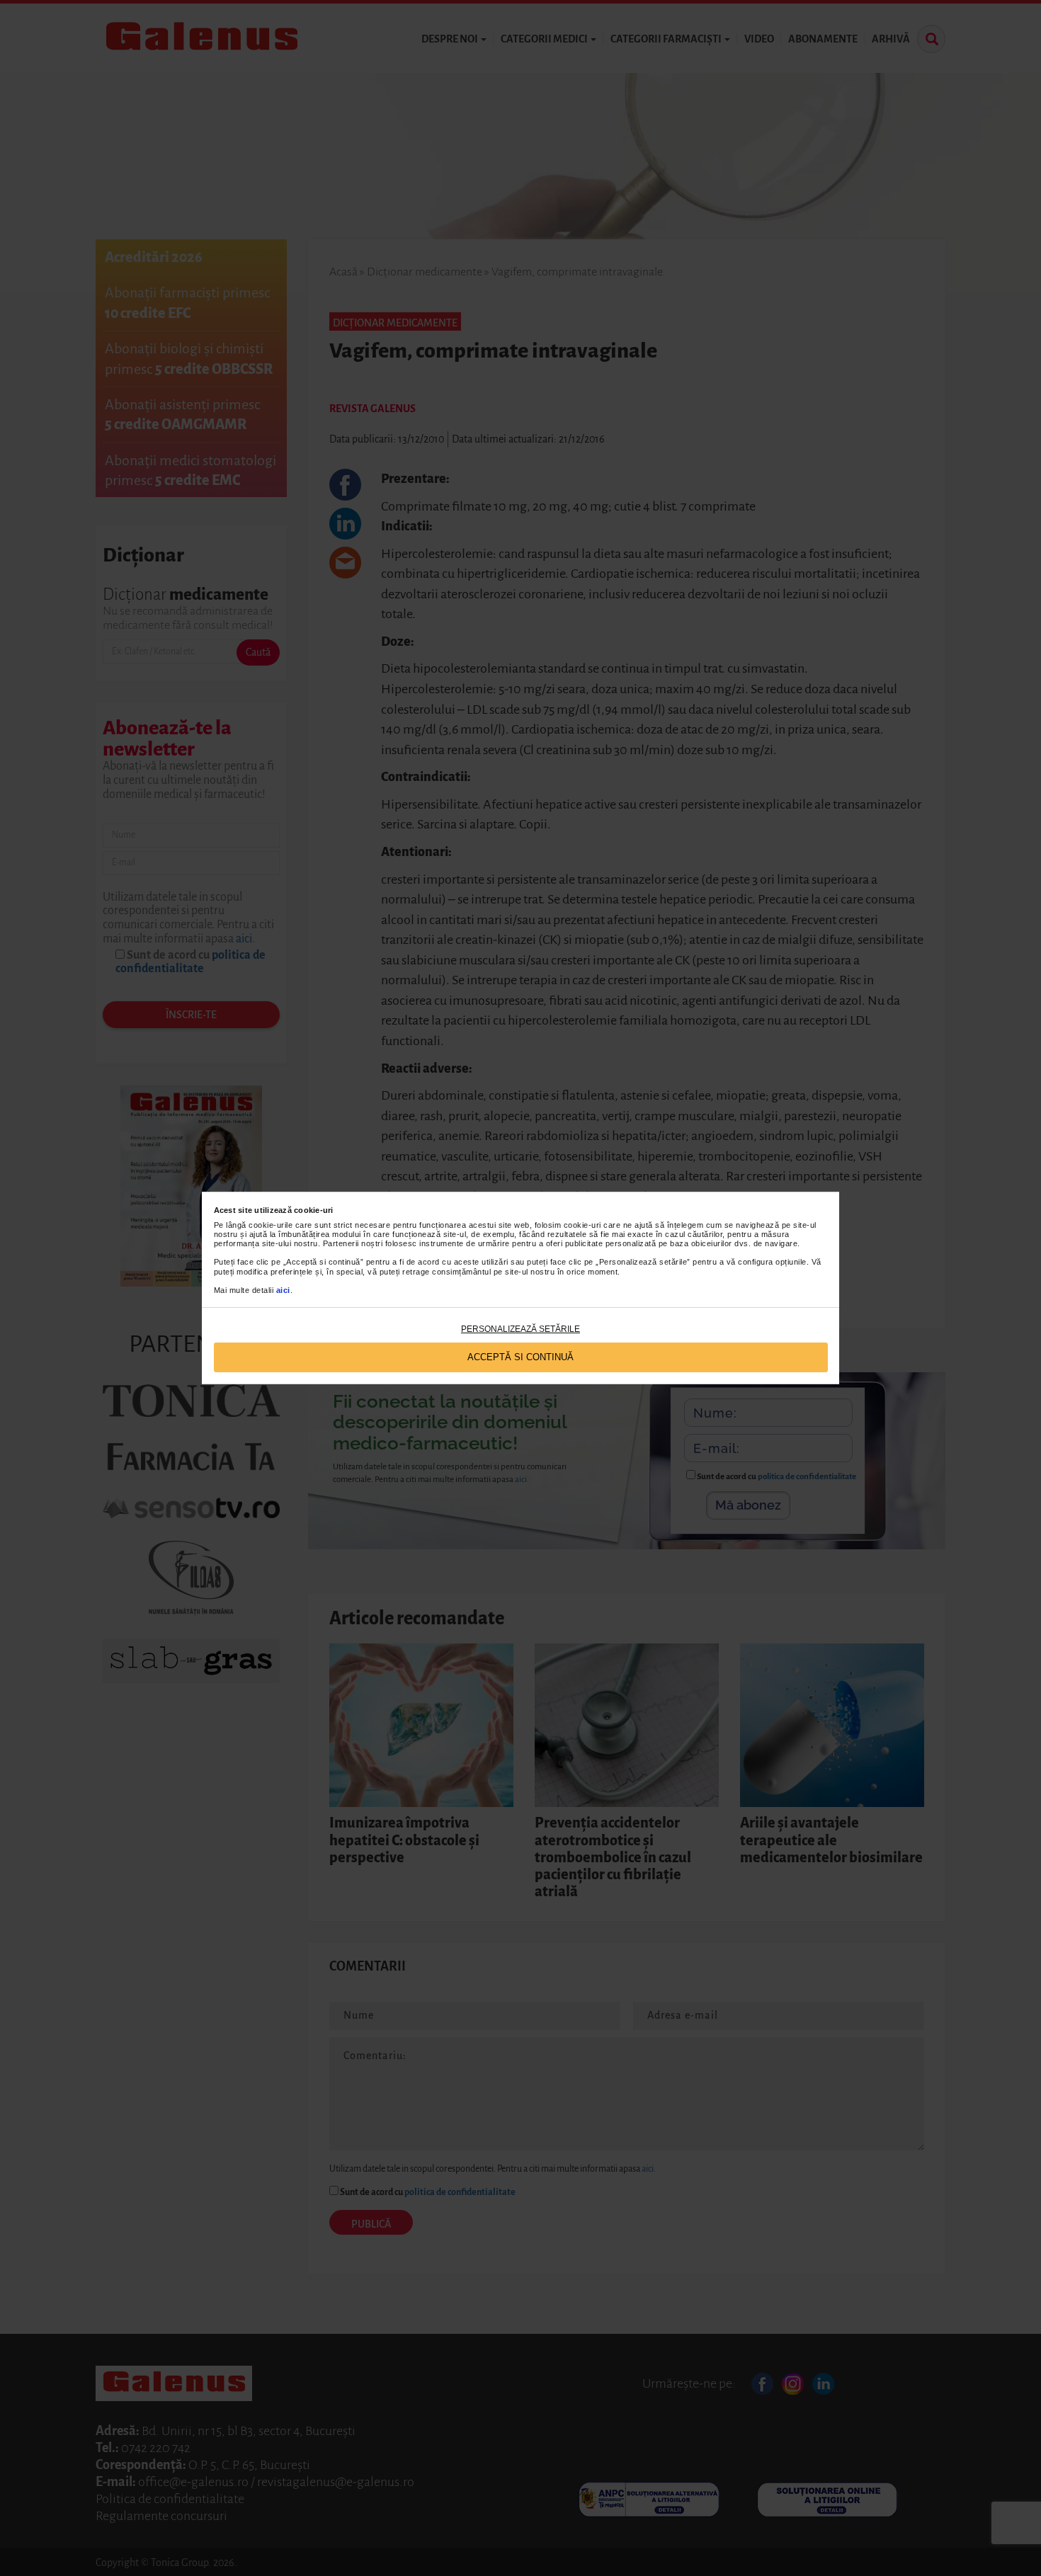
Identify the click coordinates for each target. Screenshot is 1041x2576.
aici (283, 1290)
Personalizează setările (520, 1329)
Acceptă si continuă (520, 1357)
